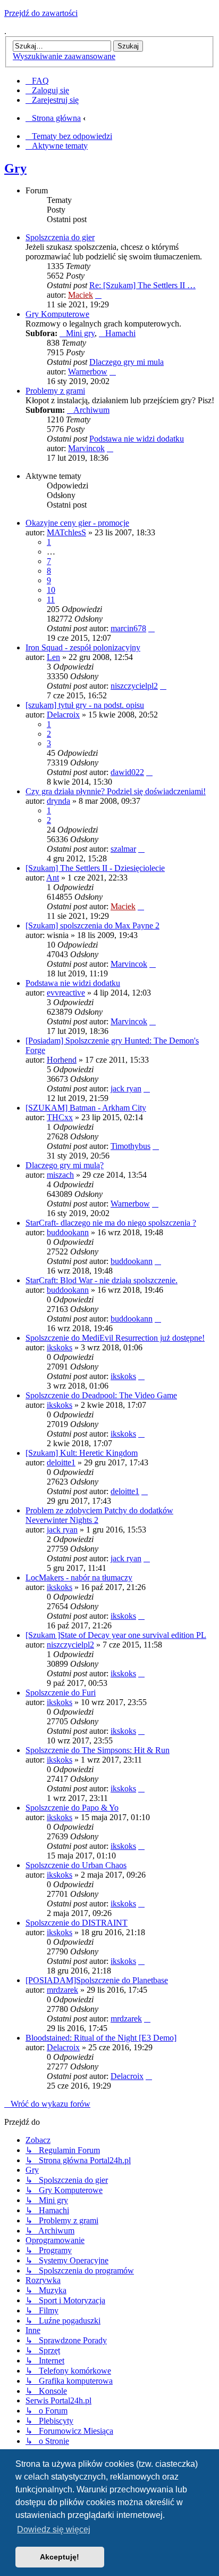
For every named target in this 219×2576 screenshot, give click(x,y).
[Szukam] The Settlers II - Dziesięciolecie (95, 868)
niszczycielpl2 (134, 686)
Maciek (81, 295)
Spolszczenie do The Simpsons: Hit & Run (98, 1750)
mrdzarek (62, 1990)
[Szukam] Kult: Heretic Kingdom (82, 1453)
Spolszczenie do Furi (61, 1693)
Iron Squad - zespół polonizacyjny (83, 647)
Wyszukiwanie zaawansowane (64, 56)
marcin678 (128, 628)
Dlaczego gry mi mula (127, 362)
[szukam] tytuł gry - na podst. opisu (85, 705)
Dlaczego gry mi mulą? (65, 1165)
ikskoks (60, 1347)
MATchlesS (66, 532)
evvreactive (66, 993)
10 (51, 590)
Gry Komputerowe (57, 314)
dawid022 (127, 772)
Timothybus (130, 1146)
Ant (53, 878)
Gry (15, 168)
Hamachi (120, 333)
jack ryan (126, 1089)
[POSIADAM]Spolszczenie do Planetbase (97, 1980)
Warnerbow (88, 372)
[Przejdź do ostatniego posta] (151, 628)
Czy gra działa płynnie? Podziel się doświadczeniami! (116, 791)
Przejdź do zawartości (41, 13)
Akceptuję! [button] (60, 2557)
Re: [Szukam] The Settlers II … (142, 285)
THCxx (60, 1117)
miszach (60, 1175)
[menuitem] (37, 81)
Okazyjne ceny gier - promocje (77, 523)
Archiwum (91, 410)
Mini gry (80, 333)
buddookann (68, 1232)
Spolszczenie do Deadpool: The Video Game (101, 1395)
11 (51, 600)
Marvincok (86, 448)
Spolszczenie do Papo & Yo (72, 1808)
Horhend (62, 1060)
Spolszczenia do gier (60, 237)
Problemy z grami (55, 391)
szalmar (123, 849)
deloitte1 (61, 1462)
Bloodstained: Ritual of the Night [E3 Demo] (101, 2038)
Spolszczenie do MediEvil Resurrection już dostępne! (115, 1338)
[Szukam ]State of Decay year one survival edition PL (116, 1635)
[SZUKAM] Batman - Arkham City (86, 1108)
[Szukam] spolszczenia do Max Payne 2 (92, 926)
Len (53, 657)
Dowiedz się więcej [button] (54, 2529)
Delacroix (63, 715)
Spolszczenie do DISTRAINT (77, 1923)
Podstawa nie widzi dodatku (137, 439)
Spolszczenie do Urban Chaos (76, 1865)
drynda (58, 801)
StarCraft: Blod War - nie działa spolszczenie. (102, 1280)
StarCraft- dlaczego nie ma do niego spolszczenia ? (111, 1223)
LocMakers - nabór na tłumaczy (79, 1578)
